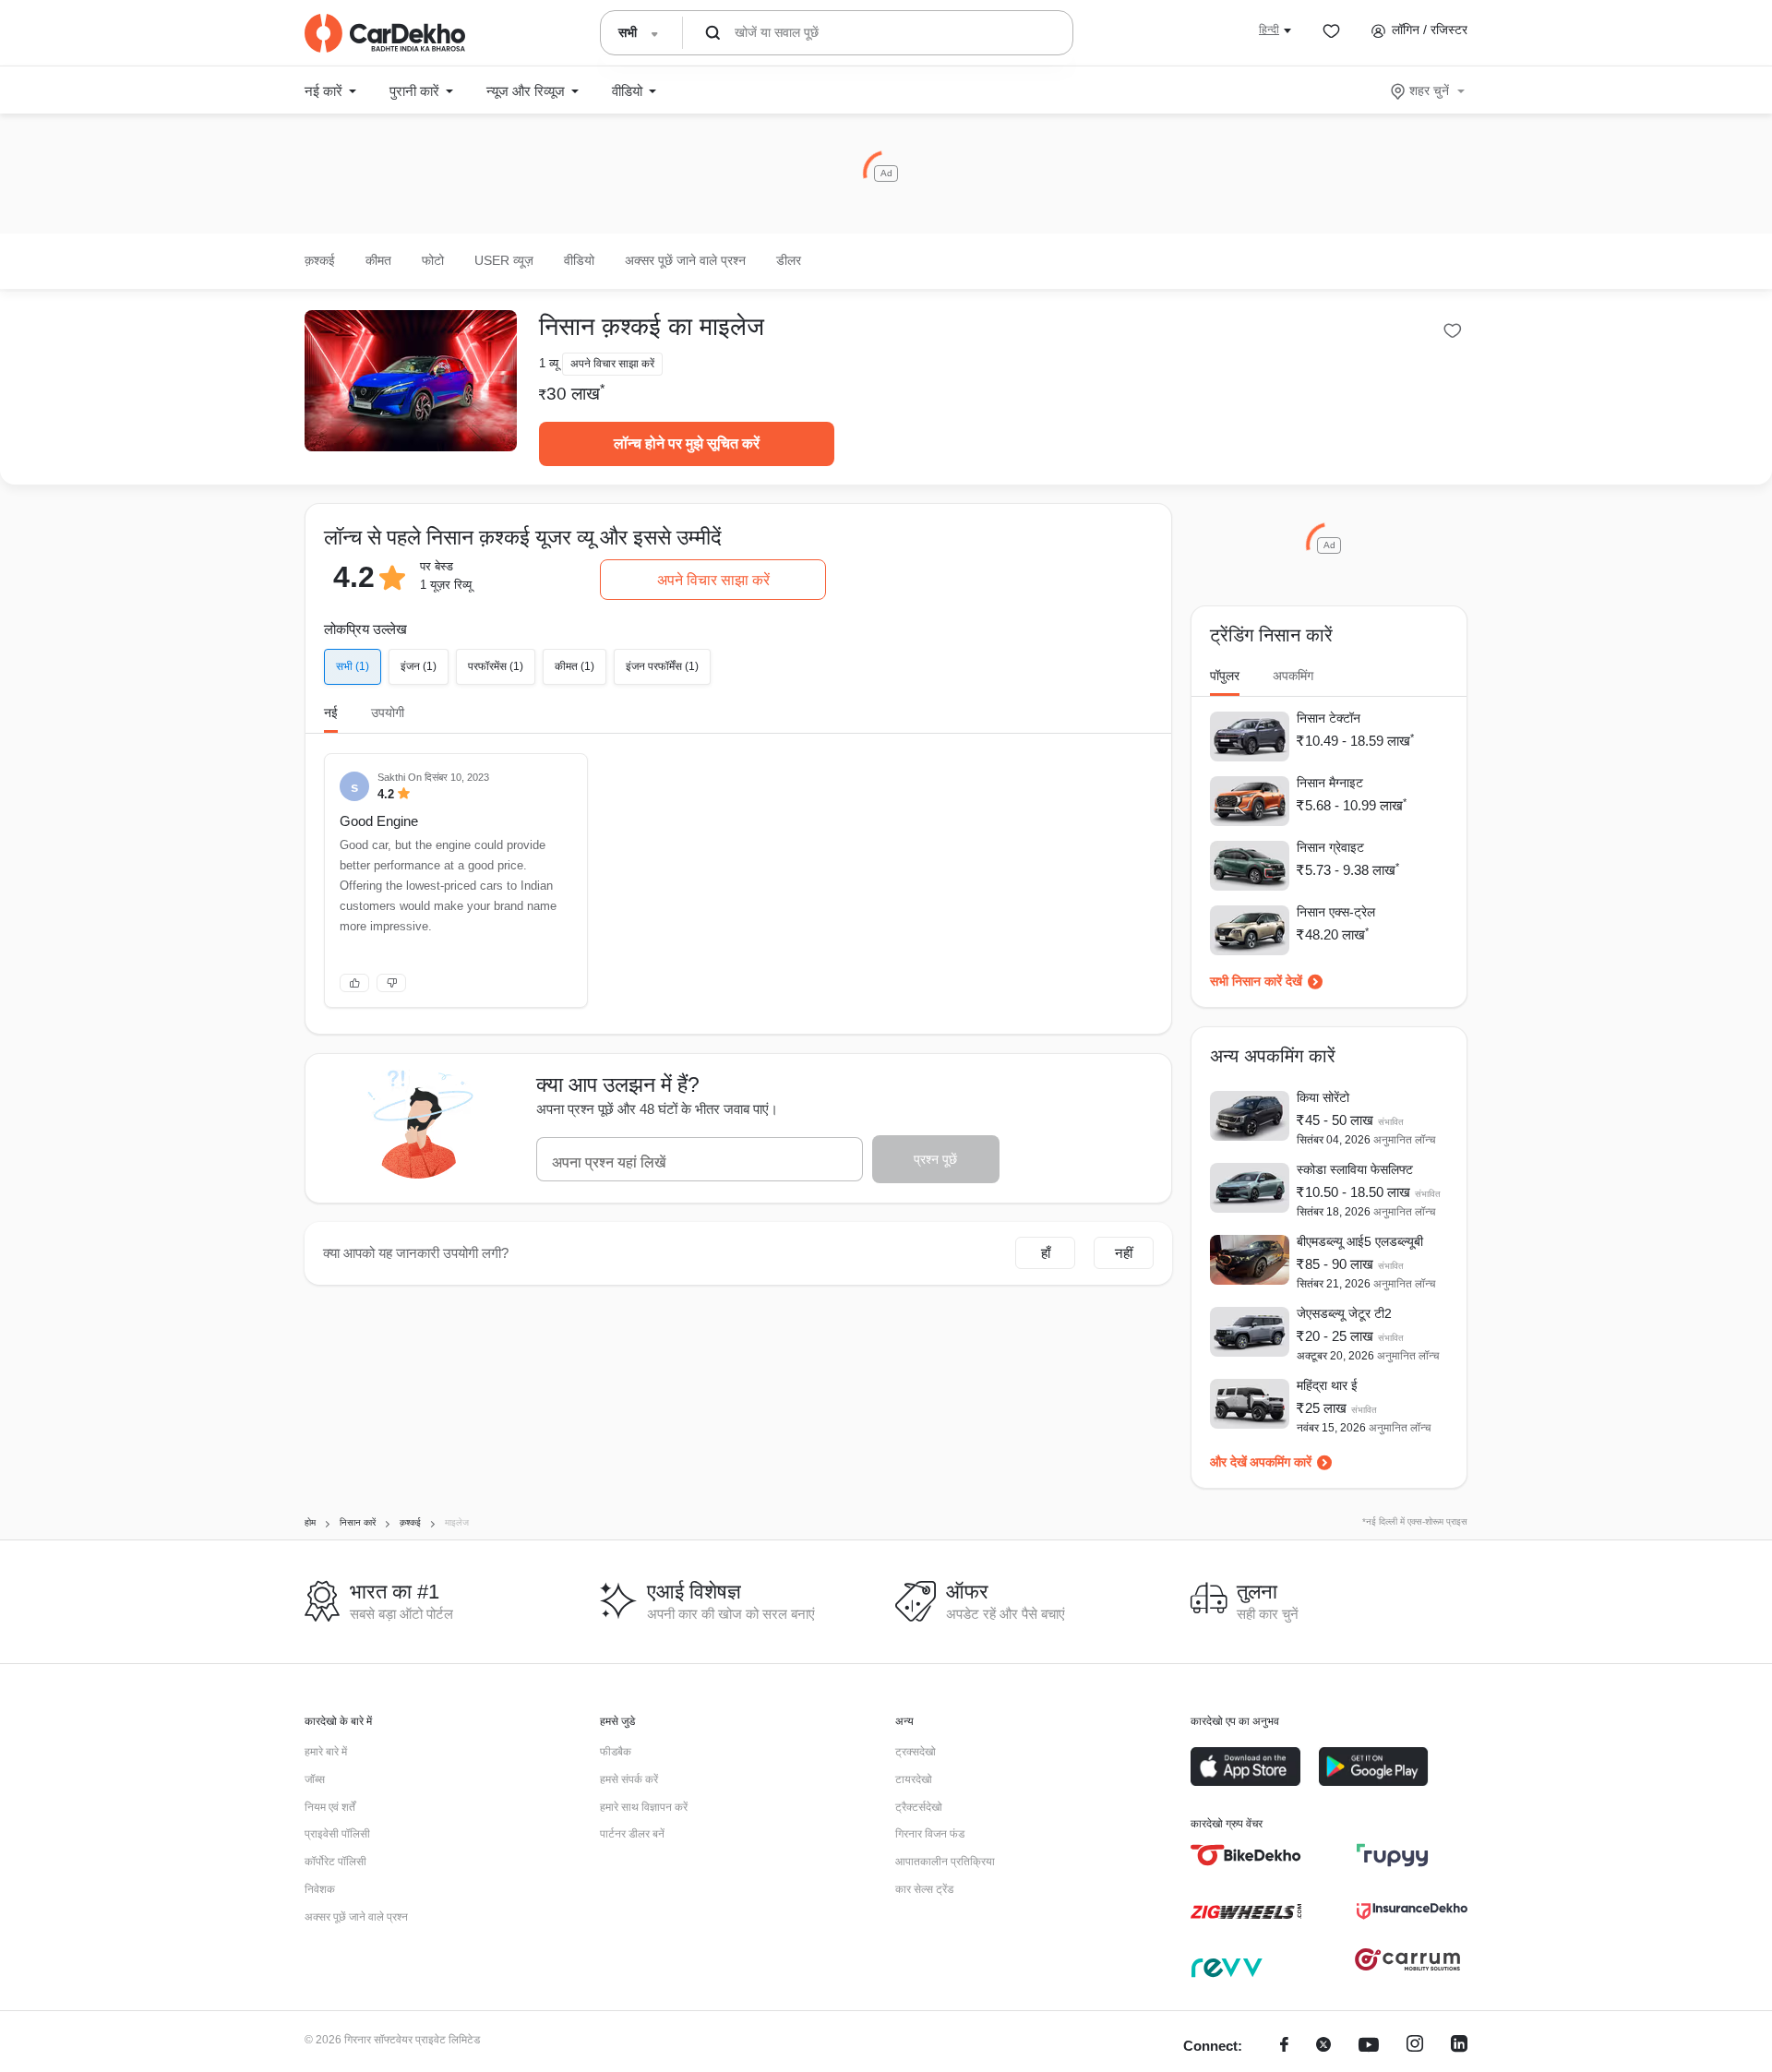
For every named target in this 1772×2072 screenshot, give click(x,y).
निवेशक (320, 1889)
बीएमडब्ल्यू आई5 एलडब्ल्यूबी (1360, 1241)
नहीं (1124, 1253)
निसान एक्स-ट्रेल (1336, 912)
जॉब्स (315, 1779)
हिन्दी (1269, 30)
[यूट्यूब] (1369, 2047)
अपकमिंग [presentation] (1293, 676)
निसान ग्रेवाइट (1330, 847)
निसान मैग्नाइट (1330, 783)
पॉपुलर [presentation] (1225, 676)
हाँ (1046, 1253)
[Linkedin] (1459, 2047)
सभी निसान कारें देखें (1256, 981)
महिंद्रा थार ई (1327, 1385)
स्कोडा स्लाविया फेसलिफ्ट (1355, 1169)
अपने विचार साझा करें (713, 580)
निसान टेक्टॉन (1329, 718)
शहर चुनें (1429, 90)
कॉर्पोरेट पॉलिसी (335, 1862)
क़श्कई (320, 260)
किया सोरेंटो (1323, 1097)
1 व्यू (549, 363)
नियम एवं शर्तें (330, 1807)
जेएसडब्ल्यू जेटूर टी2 (1344, 1313)
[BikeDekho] (1246, 1855)
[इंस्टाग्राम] (1415, 2047)
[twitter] (1323, 2047)
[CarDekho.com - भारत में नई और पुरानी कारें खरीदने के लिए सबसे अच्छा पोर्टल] (385, 33)
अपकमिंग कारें (1281, 1462)
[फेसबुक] (1284, 2047)
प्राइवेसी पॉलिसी (337, 1834)
